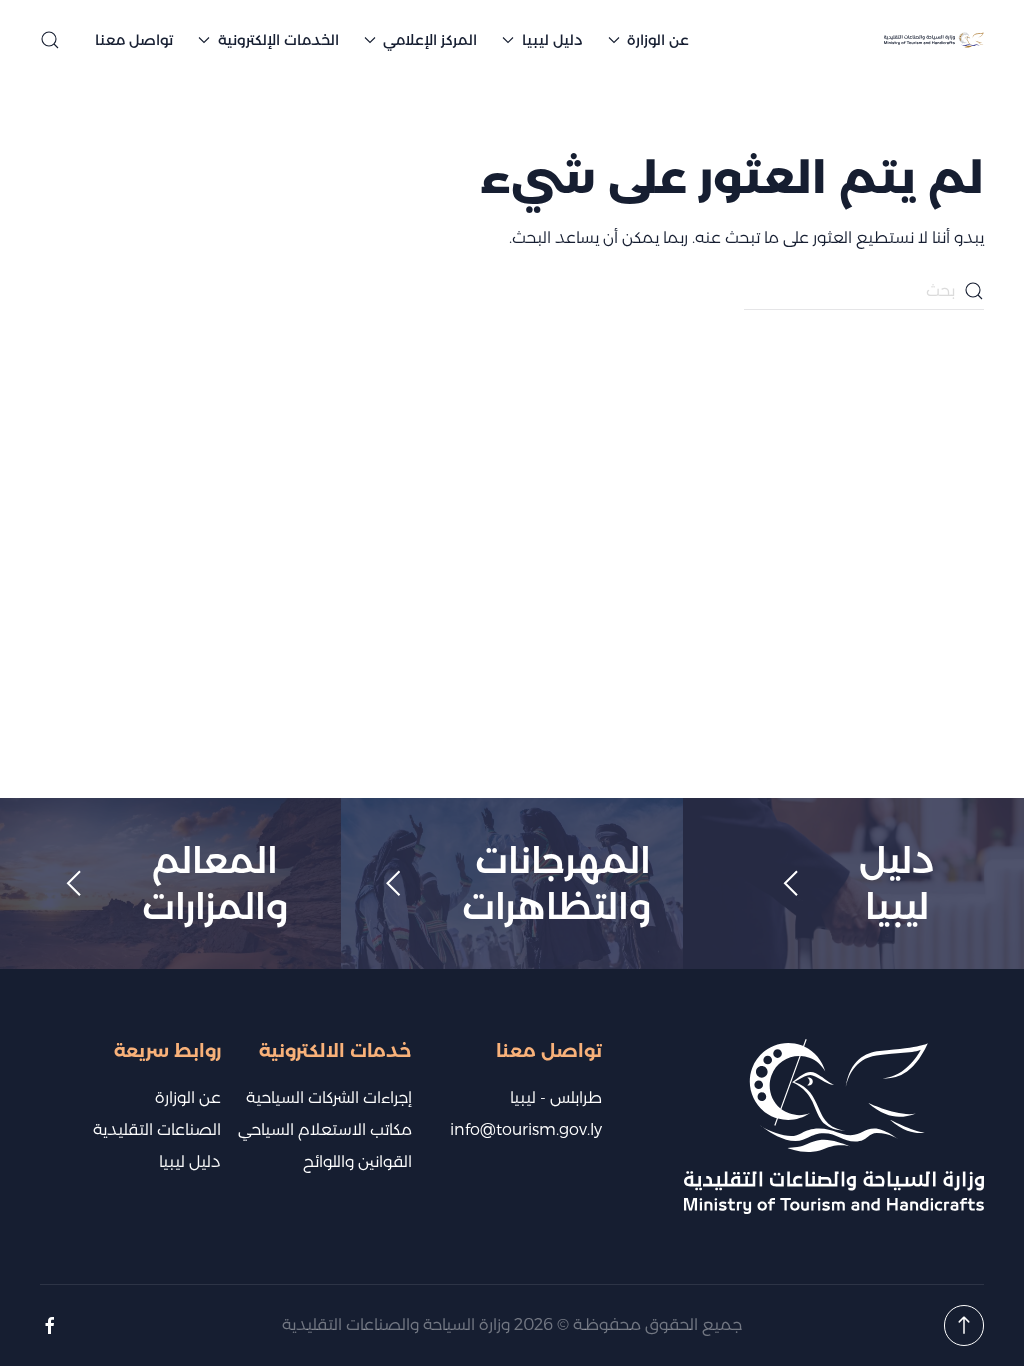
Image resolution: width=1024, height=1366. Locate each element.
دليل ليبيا (190, 1161)
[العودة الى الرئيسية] (934, 40)
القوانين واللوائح (357, 1161)
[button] (50, 40)
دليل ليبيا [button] (552, 40)
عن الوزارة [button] (658, 40)
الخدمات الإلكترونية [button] (278, 40)
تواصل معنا (134, 40)
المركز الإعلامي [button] (430, 40)
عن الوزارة (188, 1097)
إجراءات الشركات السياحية (329, 1097)
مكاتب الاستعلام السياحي (325, 1129)
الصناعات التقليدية (157, 1129)
